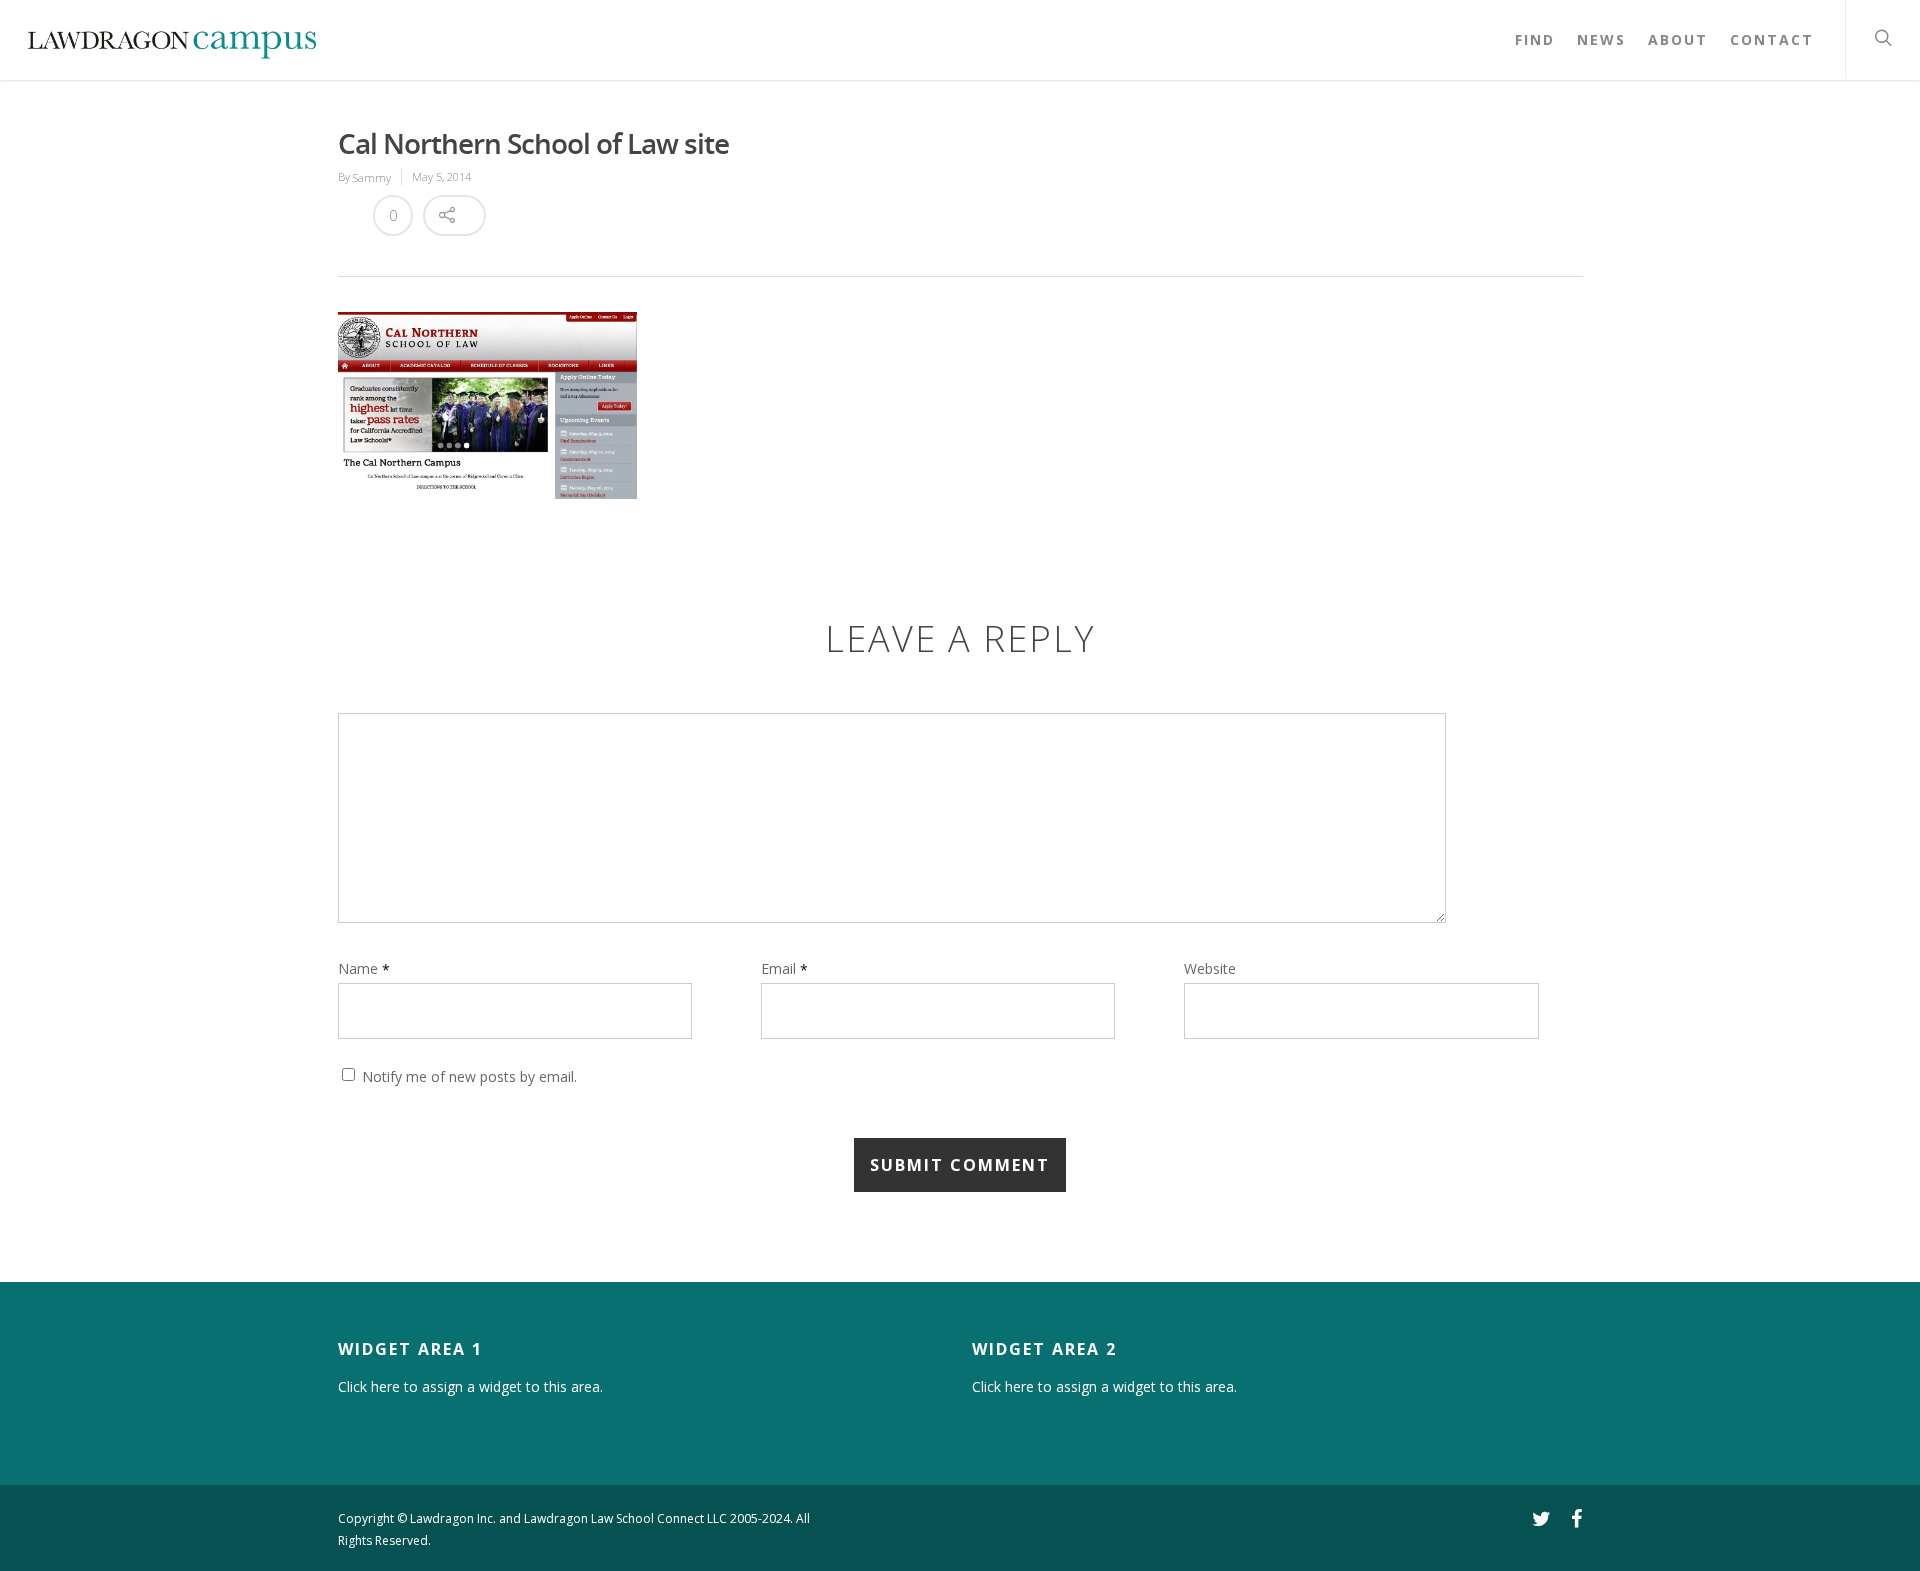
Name (364, 968)
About (1678, 39)
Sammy (372, 177)
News (1601, 39)
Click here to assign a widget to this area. (470, 1386)
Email (784, 968)
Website (1210, 969)
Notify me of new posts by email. (469, 1077)
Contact (1772, 39)
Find (1535, 39)
